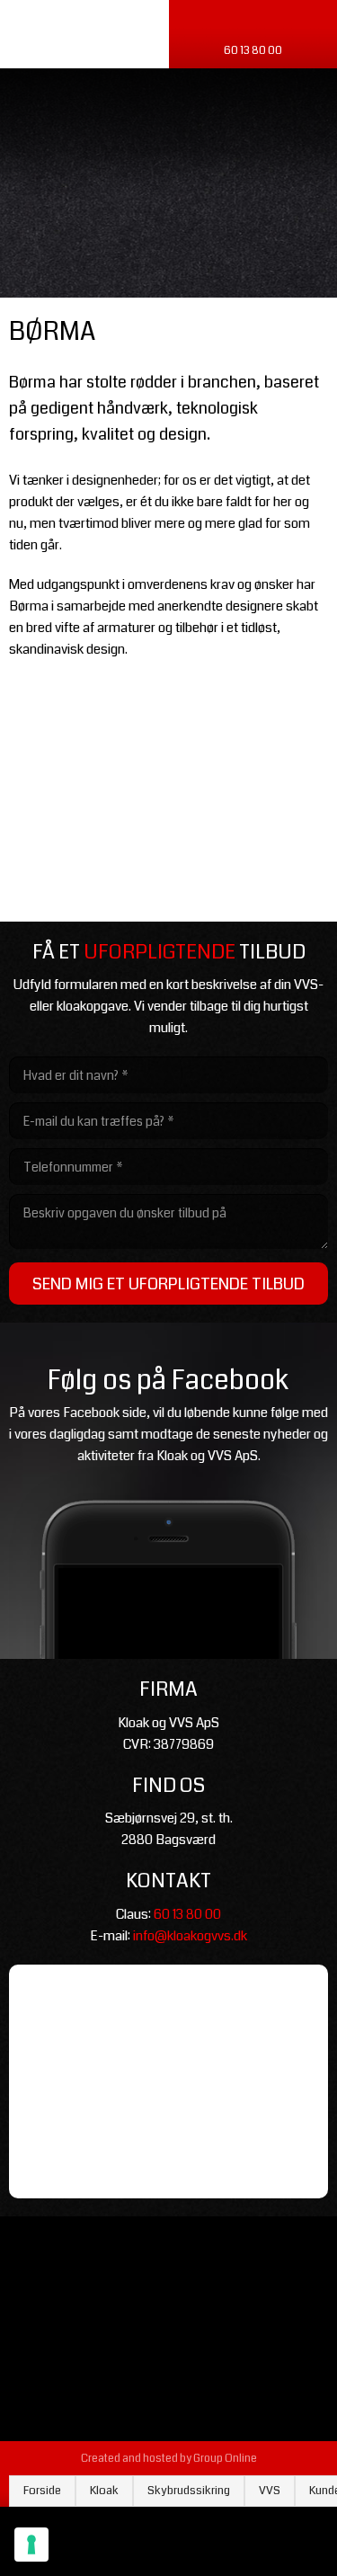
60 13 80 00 (187, 1914)
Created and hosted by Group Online (169, 2459)
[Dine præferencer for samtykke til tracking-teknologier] (31, 2545)
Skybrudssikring (189, 2491)
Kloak (104, 2491)
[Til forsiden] (168, 187)
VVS (270, 2491)
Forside (42, 2491)
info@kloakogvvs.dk (190, 1936)
